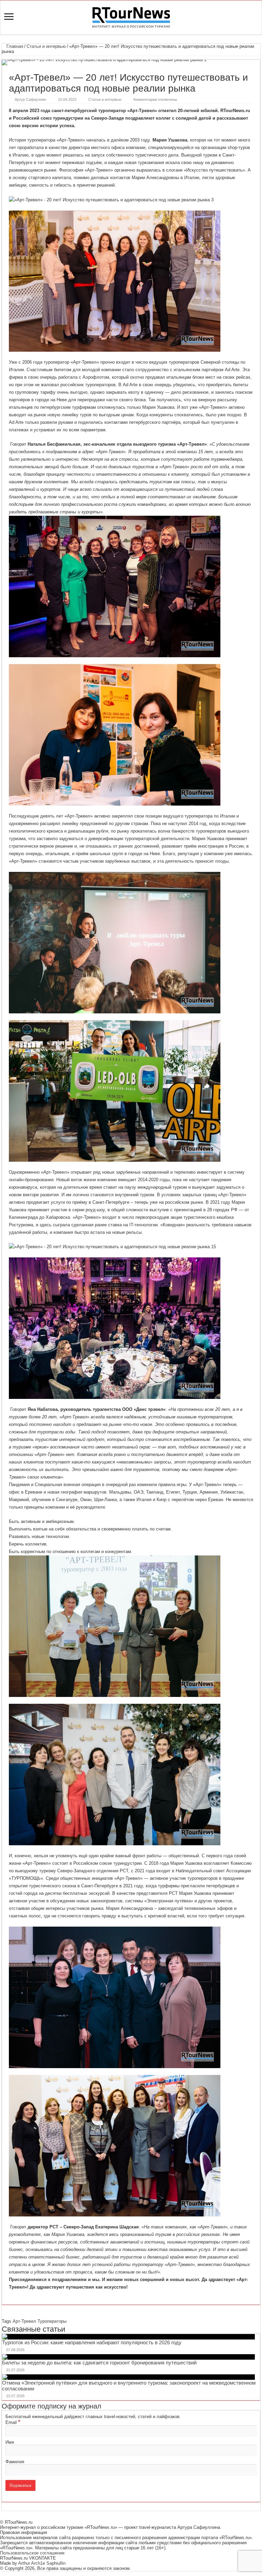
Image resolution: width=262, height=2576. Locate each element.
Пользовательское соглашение (32, 2553)
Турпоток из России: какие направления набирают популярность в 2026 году (92, 2342)
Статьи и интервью (46, 46)
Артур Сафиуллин (30, 99)
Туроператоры (52, 2321)
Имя (10, 2442)
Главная (14, 46)
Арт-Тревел (24, 2321)
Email (13, 2422)
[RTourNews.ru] (131, 16)
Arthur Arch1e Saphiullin (42, 2563)
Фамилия (15, 2462)
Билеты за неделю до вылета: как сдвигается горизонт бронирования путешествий (99, 2363)
